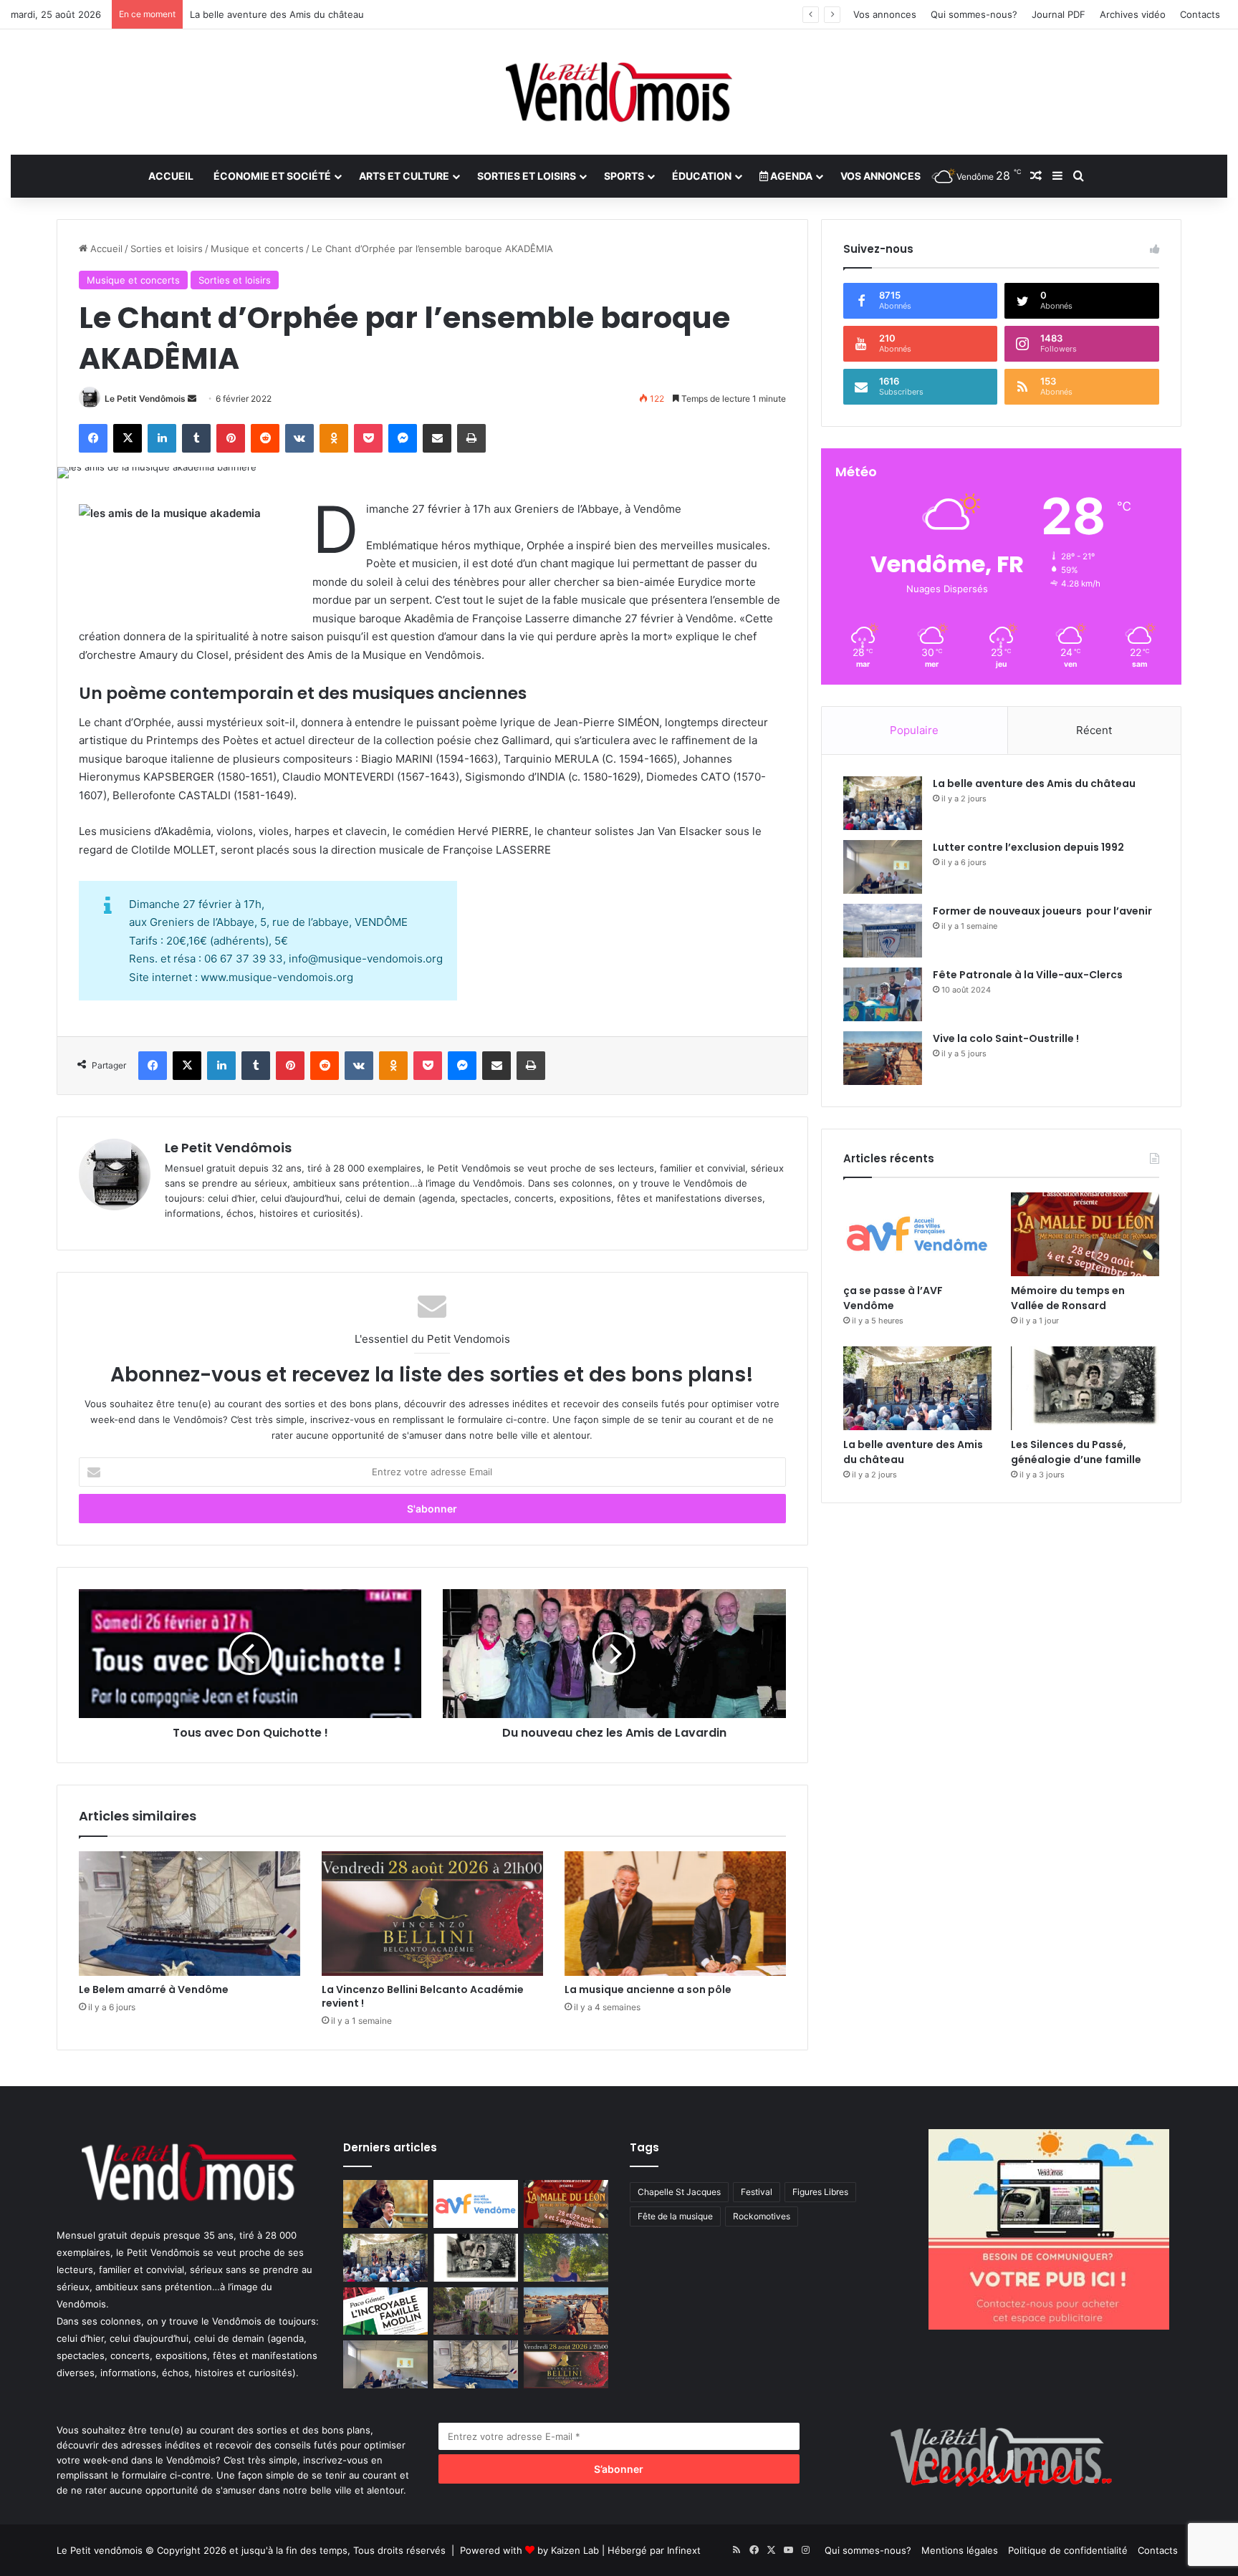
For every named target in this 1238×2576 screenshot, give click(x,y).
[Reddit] (265, 438)
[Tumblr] (196, 438)
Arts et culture (404, 176)
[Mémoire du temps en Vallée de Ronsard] (1085, 1234)
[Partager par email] (437, 438)
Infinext (684, 2550)
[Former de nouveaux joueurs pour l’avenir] (883, 931)
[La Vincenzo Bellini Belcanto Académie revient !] (432, 1914)
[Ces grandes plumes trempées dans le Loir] (476, 2311)
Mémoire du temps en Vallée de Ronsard (1068, 1298)
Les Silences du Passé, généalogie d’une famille (1076, 1452)
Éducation (702, 176)
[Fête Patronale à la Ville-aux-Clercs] (883, 994)
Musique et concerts (257, 249)
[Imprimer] (471, 438)
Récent (1094, 730)
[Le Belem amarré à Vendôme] (189, 1914)
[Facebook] (93, 438)
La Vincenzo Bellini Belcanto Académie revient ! (423, 1996)
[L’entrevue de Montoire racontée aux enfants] (566, 2258)
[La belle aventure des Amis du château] (883, 803)
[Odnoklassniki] (334, 438)
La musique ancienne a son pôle (648, 1989)
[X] (128, 438)
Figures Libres (820, 2192)
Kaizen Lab (575, 2550)
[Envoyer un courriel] (192, 399)
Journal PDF (1059, 14)
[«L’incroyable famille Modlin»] (385, 2311)
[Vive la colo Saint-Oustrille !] (883, 1058)
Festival (757, 2192)
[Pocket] (368, 438)
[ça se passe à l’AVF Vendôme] (917, 1234)
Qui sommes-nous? (974, 14)
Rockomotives (762, 2216)
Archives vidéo (1133, 14)
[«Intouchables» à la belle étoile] (385, 2204)
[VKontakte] (299, 438)
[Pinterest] (231, 438)
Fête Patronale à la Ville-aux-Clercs (1028, 975)
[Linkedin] (162, 438)
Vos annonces (885, 14)
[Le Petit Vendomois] (619, 92)
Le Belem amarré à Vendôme (154, 1989)
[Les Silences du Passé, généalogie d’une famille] (1085, 1388)
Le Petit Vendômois (145, 399)
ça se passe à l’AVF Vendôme (893, 1298)
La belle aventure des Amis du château (1034, 783)
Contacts (1200, 14)
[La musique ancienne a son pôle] (675, 1914)
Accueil (171, 176)
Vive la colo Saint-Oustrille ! (1006, 1038)
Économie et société (272, 176)
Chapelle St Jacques (679, 2192)
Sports (624, 176)
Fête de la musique (675, 2216)
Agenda (790, 176)
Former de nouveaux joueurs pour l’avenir (1042, 911)
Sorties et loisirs (527, 176)
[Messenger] (403, 438)
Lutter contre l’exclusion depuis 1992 (1028, 847)
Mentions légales (960, 2550)
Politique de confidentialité (1068, 2550)
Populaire (914, 730)
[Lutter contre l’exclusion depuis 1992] (883, 867)
